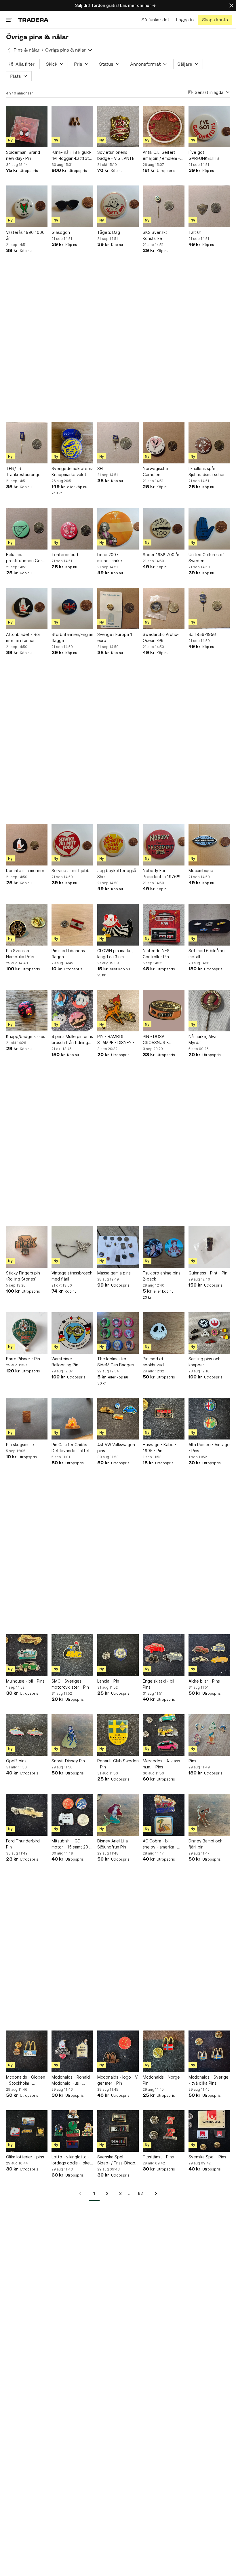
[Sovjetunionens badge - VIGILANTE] (118, 126)
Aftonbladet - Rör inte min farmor (23, 637)
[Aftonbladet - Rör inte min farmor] (27, 609)
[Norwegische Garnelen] (163, 443)
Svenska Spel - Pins (207, 2157)
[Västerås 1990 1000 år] (27, 206)
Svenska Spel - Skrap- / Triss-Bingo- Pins (117, 2160)
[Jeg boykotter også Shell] (118, 845)
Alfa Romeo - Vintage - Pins (209, 1448)
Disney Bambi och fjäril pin (205, 1844)
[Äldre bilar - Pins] (209, 1655)
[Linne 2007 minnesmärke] (118, 529)
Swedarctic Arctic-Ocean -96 (161, 637)
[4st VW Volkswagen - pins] (118, 1419)
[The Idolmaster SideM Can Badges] (118, 1333)
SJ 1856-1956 (202, 634)
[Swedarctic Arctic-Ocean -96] (163, 609)
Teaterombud (65, 555)
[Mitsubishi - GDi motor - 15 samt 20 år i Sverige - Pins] (72, 1815)
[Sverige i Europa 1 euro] (118, 609)
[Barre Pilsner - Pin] (27, 1333)
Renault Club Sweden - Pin (118, 1764)
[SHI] (118, 443)
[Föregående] (82, 2194)
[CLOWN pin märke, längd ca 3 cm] (118, 925)
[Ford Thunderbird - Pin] (27, 1815)
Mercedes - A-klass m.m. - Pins (161, 1764)
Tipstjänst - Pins (158, 2157)
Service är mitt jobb (71, 871)
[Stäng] (231, 5)
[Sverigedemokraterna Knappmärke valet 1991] (72, 443)
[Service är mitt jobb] (72, 845)
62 (140, 2193)
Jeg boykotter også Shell (117, 874)
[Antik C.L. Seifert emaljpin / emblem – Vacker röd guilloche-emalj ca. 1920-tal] (163, 126)
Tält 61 (195, 232)
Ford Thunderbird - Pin (24, 1844)
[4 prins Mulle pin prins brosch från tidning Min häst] (72, 1011)
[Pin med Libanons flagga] (72, 925)
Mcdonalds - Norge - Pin (163, 2080)
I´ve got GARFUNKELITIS (204, 155)
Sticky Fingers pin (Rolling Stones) (23, 1276)
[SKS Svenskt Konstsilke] (163, 206)
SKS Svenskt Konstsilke (155, 235)
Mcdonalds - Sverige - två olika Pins (209, 2080)
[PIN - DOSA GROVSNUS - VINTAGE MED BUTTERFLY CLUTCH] (163, 1011)
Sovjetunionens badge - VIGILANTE (116, 155)
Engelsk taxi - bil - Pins (160, 1684)
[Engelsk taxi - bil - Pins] (163, 1655)
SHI (100, 468)
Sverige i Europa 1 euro (115, 637)
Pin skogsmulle (20, 1445)
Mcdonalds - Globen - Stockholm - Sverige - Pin (26, 2080)
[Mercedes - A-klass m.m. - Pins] (163, 1735)
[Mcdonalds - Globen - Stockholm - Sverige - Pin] (27, 2051)
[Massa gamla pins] (118, 1247)
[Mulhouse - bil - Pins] (27, 1655)
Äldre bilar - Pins (204, 1681)
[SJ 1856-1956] (209, 609)
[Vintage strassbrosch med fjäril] (72, 1247)
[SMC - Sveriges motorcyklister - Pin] (72, 1655)
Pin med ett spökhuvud (154, 1362)
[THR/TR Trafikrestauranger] (27, 443)
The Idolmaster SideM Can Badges (116, 1362)
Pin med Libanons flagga (68, 954)
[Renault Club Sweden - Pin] (118, 1735)
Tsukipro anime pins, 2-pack (162, 1276)
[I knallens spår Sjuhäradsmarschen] (209, 443)
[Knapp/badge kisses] (27, 1011)
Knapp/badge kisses (26, 1036)
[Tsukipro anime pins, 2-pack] (163, 1247)
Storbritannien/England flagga (72, 637)
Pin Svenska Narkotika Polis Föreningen (20, 954)
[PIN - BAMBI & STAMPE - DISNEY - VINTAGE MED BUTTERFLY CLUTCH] (118, 1011)
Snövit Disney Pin (68, 1761)
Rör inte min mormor (25, 871)
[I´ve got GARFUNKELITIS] (209, 126)
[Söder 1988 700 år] (163, 529)
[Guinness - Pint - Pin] (209, 1247)
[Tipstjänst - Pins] (163, 2131)
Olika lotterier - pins (25, 2157)
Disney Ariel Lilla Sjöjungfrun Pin (113, 1844)
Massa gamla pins (114, 1273)
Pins (192, 1761)
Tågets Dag (109, 232)
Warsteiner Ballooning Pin (65, 1362)
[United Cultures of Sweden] (209, 529)
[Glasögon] (72, 206)
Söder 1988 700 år (161, 555)
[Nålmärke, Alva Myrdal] (209, 1011)
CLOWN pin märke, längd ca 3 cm (115, 954)
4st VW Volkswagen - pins (118, 1448)
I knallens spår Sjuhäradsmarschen (207, 471)
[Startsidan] (33, 20)
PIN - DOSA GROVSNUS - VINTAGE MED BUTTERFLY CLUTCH (163, 1040)
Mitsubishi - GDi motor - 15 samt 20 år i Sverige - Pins (72, 1844)
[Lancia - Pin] (118, 1655)
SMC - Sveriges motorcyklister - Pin (70, 1684)
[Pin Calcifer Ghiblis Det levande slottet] (72, 1419)
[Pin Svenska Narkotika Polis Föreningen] (27, 925)
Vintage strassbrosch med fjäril (72, 1276)
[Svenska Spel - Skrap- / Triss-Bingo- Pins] (118, 2131)
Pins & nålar (26, 50)
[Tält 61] (209, 206)
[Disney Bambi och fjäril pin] (209, 1815)
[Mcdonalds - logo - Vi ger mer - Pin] (118, 2051)
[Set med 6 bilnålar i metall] (209, 925)
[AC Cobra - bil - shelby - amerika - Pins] (163, 1815)
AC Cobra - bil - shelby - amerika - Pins (160, 1844)
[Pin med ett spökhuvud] (163, 1333)
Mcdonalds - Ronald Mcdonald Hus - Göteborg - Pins (71, 2080)
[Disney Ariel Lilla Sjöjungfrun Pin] (118, 1815)
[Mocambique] (209, 845)
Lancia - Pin (108, 1681)
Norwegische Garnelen (155, 471)
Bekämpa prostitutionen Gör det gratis (24, 558)
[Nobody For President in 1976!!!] (163, 845)
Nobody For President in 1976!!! (161, 874)
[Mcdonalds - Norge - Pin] (163, 2051)
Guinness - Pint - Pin (208, 1273)
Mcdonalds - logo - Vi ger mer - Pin (118, 2080)
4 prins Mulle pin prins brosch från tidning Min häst (72, 1040)
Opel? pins (16, 1761)
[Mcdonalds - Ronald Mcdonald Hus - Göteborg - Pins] (72, 2051)
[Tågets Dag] (118, 206)
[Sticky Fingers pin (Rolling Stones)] (27, 1247)
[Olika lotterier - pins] (27, 2131)
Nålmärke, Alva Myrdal (202, 1039)
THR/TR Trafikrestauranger (24, 471)
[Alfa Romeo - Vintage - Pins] (209, 1419)
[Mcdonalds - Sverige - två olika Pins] (209, 2051)
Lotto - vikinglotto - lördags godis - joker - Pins (71, 2160)
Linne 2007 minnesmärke (110, 558)
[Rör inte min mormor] (27, 845)
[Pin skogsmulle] (27, 1419)
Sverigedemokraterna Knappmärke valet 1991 (72, 472)
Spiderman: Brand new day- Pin (23, 155)
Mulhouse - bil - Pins (25, 1681)
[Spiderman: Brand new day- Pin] (27, 126)
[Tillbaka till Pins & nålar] (9, 50)
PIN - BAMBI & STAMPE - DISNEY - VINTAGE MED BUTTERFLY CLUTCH (118, 1040)
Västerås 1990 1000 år (25, 235)
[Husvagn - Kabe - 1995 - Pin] (163, 1419)
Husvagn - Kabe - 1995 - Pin (160, 1448)
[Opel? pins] (27, 1735)
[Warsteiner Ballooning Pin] (72, 1333)
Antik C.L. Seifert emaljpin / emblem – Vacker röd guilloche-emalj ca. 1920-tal (163, 156)
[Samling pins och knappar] (209, 1333)
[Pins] (209, 1735)
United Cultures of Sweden (206, 558)
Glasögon (61, 232)
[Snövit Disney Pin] (72, 1735)
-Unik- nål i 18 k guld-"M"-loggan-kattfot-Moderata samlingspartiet (72, 156)
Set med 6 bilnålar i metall (207, 954)
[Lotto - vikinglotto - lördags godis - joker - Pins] (72, 2131)
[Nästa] (154, 2194)
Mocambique (201, 871)
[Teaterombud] (72, 529)
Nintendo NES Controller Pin (156, 954)
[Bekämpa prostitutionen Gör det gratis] (27, 529)
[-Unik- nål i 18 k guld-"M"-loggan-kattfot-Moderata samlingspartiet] (72, 126)
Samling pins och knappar (204, 1362)
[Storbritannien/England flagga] (72, 609)
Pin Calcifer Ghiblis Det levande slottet (71, 1448)
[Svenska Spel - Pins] (209, 2131)
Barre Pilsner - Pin (23, 1359)
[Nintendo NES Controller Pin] (163, 925)
